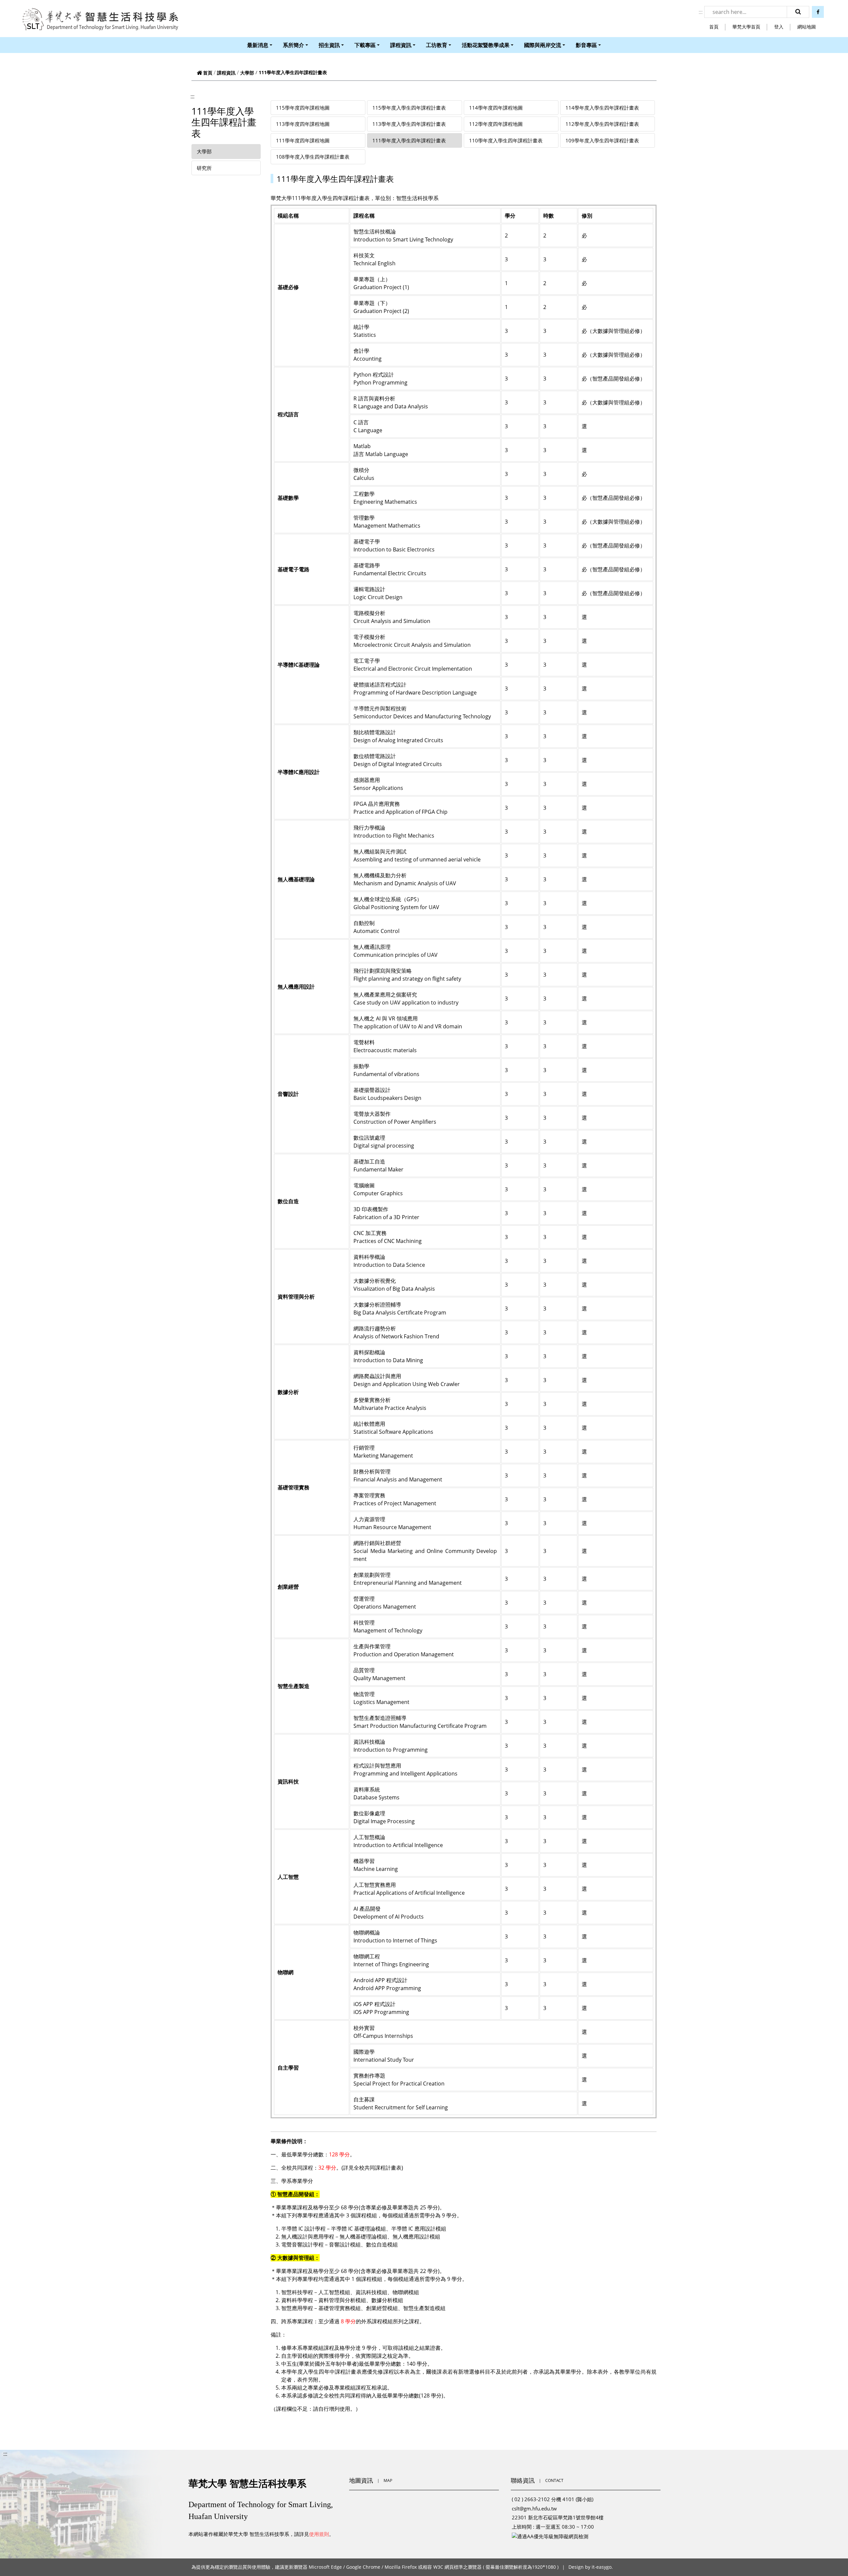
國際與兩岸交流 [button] (543, 45)
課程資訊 (226, 73)
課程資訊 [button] (401, 45)
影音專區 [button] (586, 45)
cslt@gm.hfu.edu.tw (534, 2508)
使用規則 (319, 2534)
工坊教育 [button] (437, 45)
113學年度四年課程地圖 (303, 124)
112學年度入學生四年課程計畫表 (602, 124)
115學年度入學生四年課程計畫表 (409, 108)
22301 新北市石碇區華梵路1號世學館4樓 (558, 2517)
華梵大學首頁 (746, 27)
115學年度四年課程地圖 (303, 108)
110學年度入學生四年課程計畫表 (506, 140)
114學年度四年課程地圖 (496, 108)
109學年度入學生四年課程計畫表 (602, 140)
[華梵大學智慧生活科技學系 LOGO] (100, 20)
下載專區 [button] (365, 45)
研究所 (204, 168)
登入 (779, 27)
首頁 (714, 27)
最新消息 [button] (258, 45)
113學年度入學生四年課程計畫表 (409, 124)
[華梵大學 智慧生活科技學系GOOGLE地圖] (424, 2520)
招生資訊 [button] (329, 45)
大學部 (247, 73)
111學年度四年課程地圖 (303, 140)
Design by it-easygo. (591, 2567)
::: (701, 12)
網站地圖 (807, 27)
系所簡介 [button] (293, 45)
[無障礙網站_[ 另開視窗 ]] (550, 2536)
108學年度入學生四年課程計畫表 (313, 157)
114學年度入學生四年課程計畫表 (602, 108)
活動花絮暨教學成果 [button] (486, 45)
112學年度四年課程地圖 (496, 124)
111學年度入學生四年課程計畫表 (409, 140)
